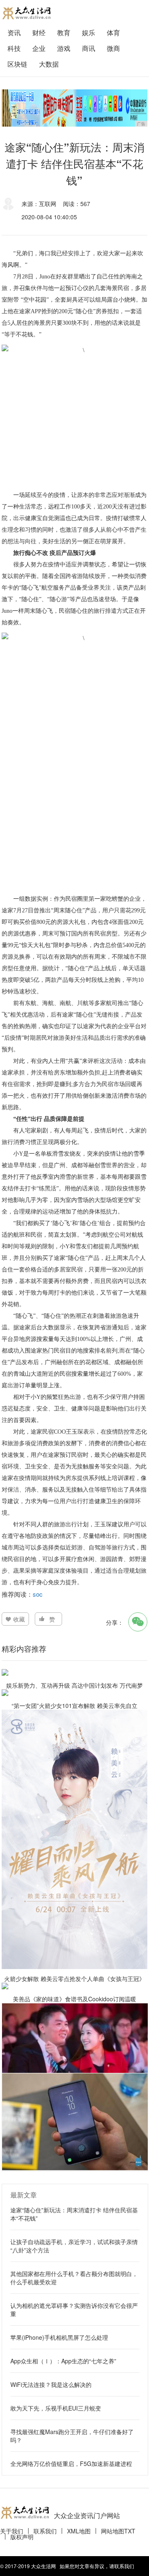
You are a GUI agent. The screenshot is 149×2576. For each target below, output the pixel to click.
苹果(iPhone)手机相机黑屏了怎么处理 (59, 2337)
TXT (130, 2531)
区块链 (17, 64)
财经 (39, 32)
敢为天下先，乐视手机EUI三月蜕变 (56, 2408)
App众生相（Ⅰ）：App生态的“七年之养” (63, 2361)
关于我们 (12, 2531)
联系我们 (45, 2531)
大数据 (49, 64)
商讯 (89, 48)
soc (38, 1594)
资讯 (14, 32)
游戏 (64, 48)
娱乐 (89, 32)
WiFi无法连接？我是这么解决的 (51, 2384)
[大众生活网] (26, 13)
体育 (113, 32)
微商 (113, 48)
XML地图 (79, 2531)
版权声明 (22, 2537)
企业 (39, 48)
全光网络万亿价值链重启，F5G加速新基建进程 (71, 2463)
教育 (64, 32)
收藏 (19, 1619)
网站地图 (113, 2531)
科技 (14, 48)
